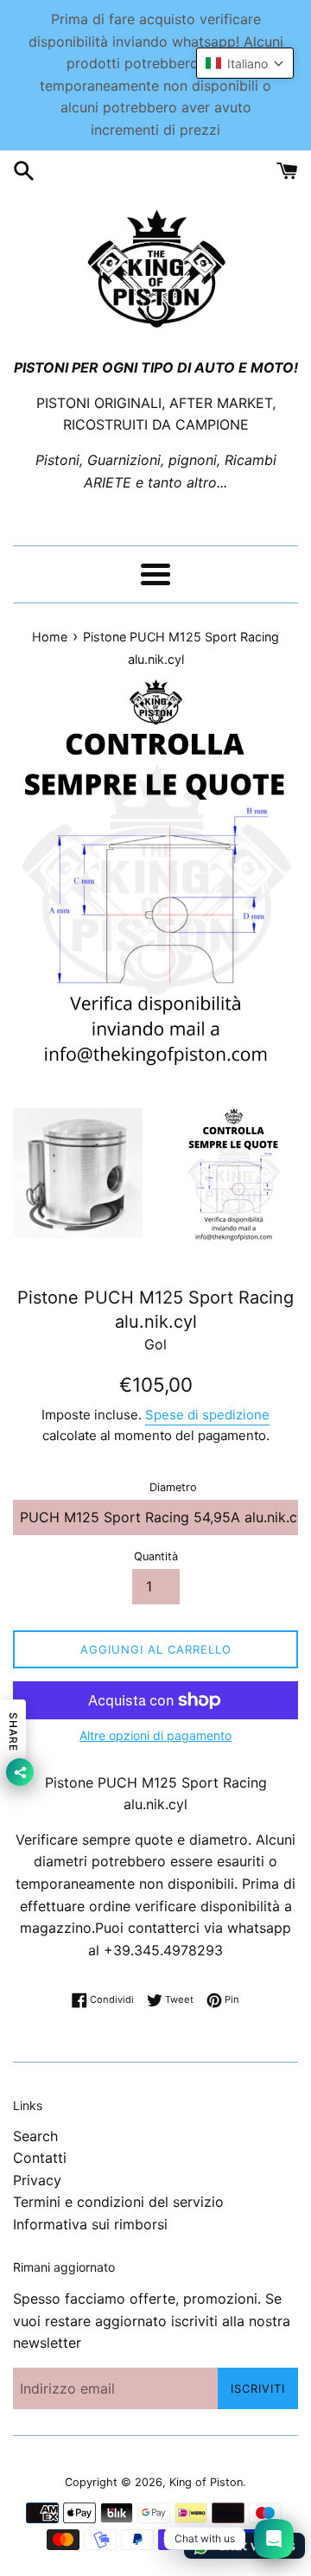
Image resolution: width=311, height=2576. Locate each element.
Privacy (37, 2180)
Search (35, 2136)
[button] (245, 63)
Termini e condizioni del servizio (118, 2202)
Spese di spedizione (207, 1415)
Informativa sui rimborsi (90, 2224)
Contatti (40, 2158)
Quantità (156, 1556)
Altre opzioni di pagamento (155, 1735)
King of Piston (206, 2482)
